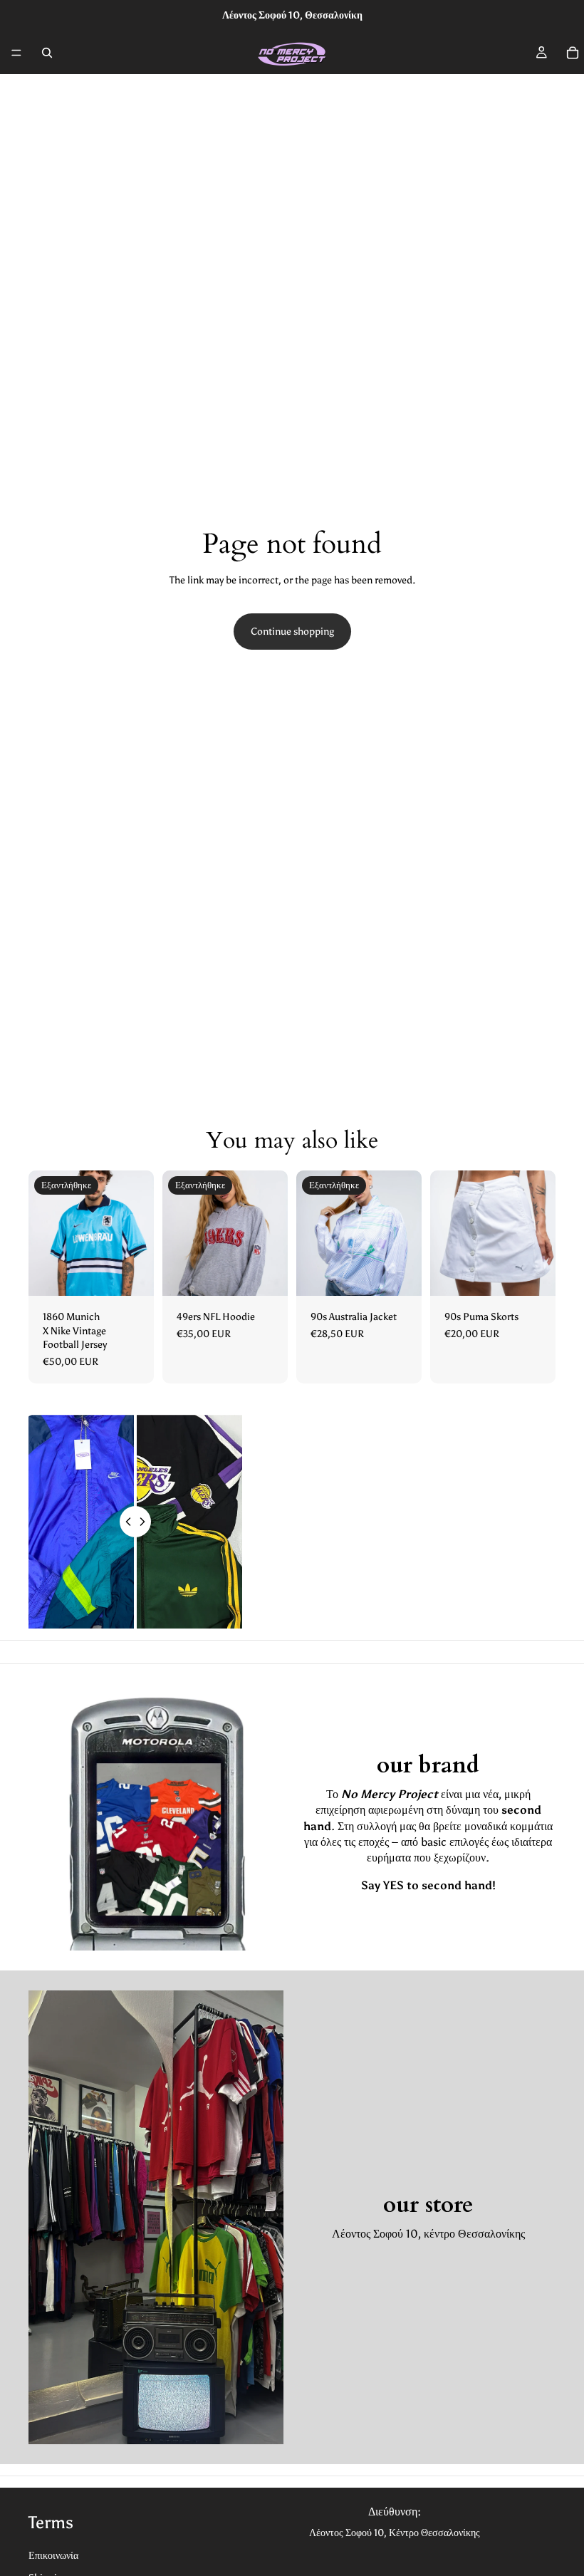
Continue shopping (292, 632)
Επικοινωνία (53, 2556)
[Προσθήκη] (533, 1274)
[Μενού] (16, 53)
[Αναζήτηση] (47, 53)
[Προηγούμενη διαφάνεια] (44, 1233)
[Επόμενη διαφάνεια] (138, 1233)
